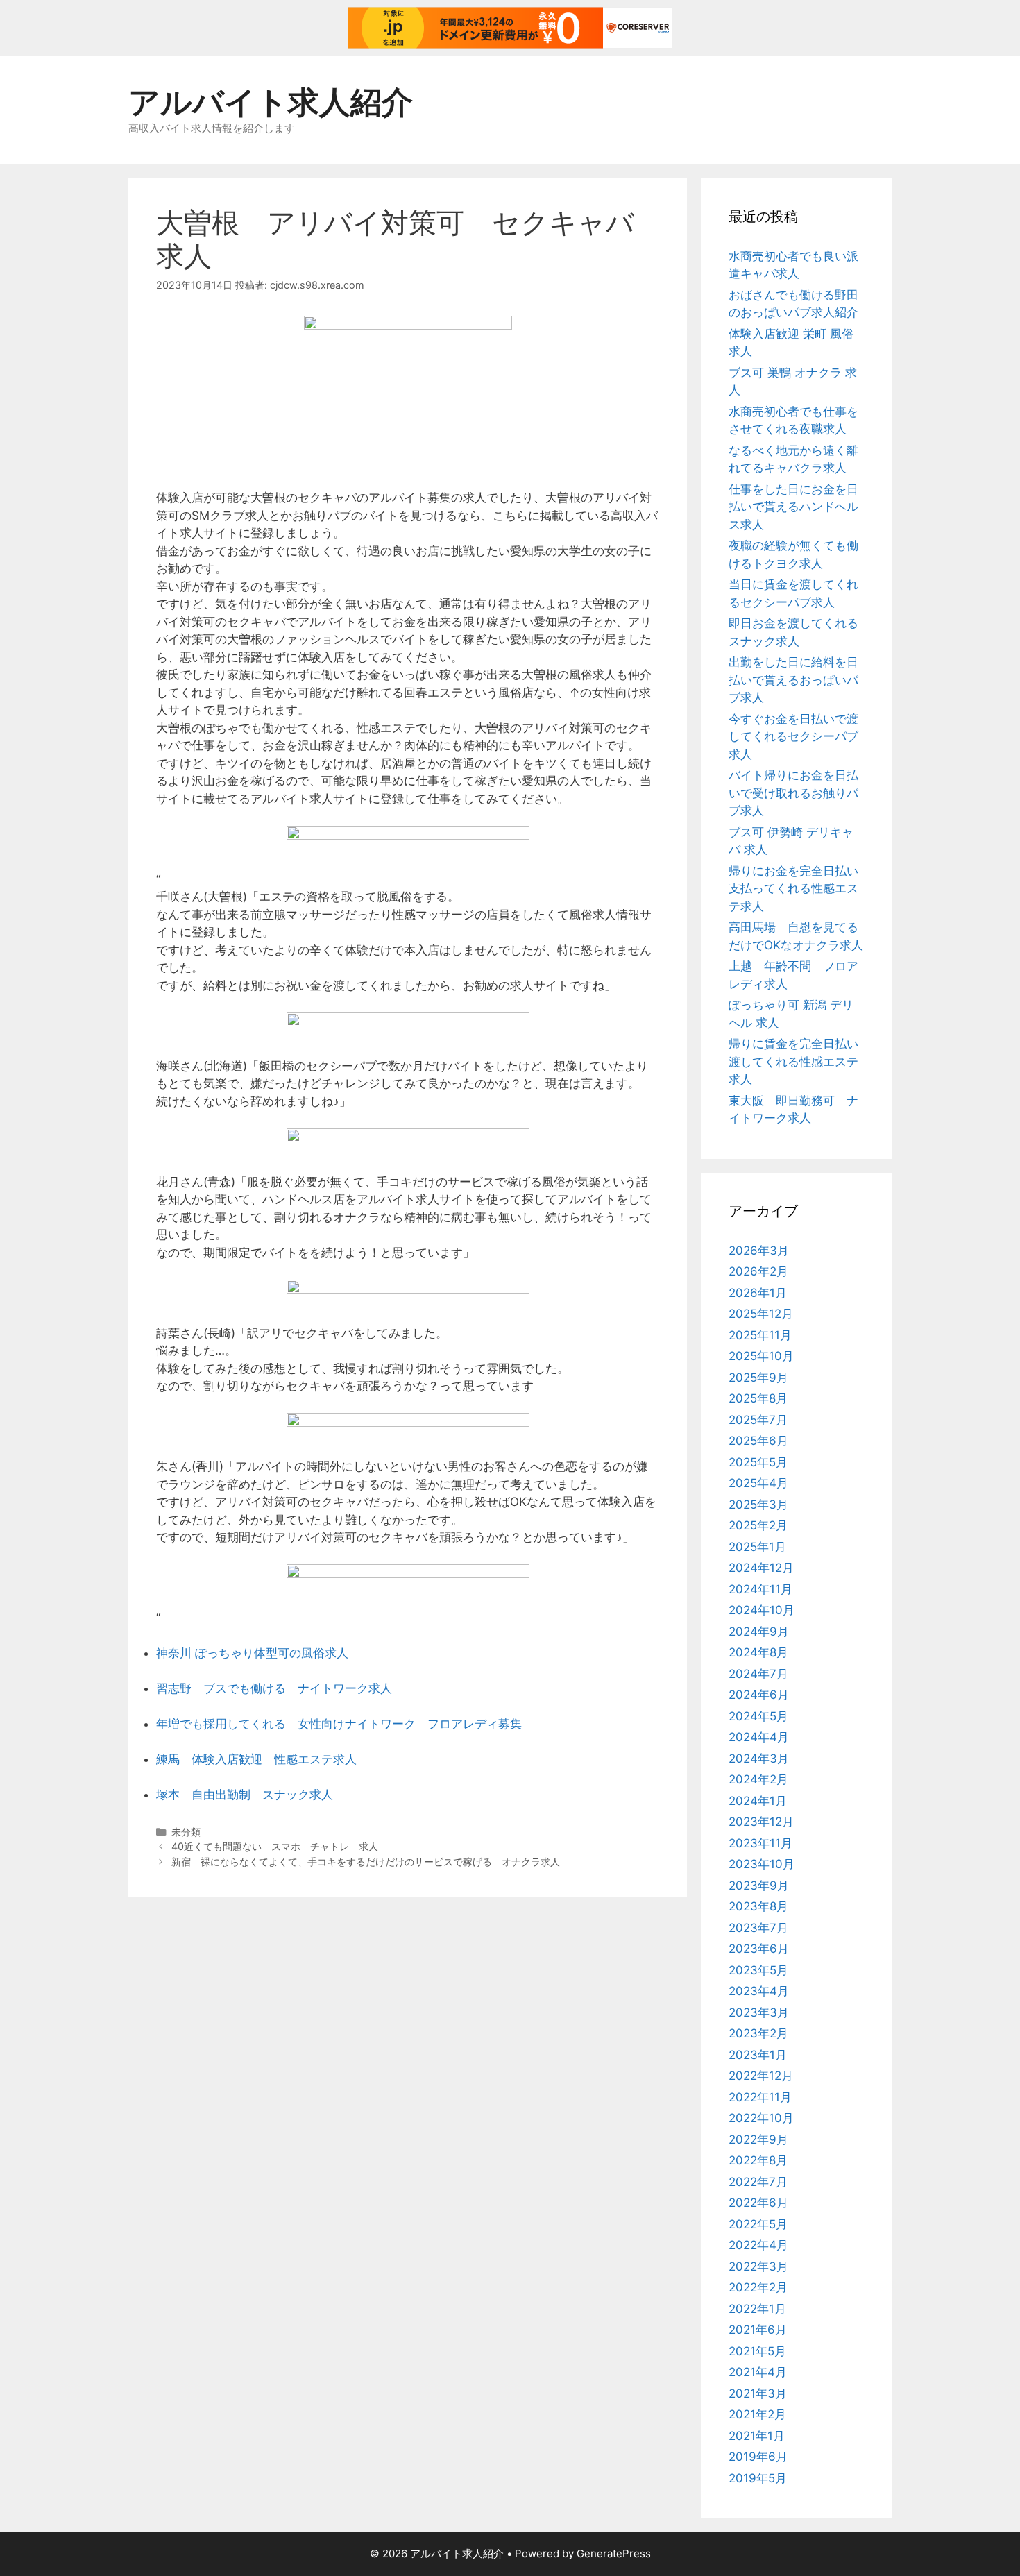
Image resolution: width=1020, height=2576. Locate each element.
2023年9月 (759, 1886)
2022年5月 (758, 2224)
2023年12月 (761, 1822)
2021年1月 (757, 2436)
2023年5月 (758, 1970)
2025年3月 (758, 1505)
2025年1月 (757, 1547)
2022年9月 (758, 2139)
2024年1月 (758, 1801)
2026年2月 (758, 1271)
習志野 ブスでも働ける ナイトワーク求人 (274, 1688)
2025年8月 (758, 1398)
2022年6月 (758, 2203)
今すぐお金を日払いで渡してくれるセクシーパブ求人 (793, 737)
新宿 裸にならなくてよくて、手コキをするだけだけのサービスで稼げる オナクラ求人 (366, 1862)
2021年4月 (758, 2372)
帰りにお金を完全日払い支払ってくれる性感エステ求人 (793, 889)
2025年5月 (758, 1462)
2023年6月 (759, 1949)
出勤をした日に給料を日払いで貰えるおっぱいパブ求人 (793, 680)
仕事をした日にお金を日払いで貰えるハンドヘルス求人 (793, 507)
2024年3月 (759, 1759)
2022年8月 (758, 2160)
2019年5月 (758, 2478)
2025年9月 (758, 1378)
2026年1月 (758, 1293)
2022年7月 (758, 2182)
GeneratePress (614, 2553)
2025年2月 (758, 1525)
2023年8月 (758, 1906)
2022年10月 (761, 2118)
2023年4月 (759, 1991)
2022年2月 (758, 2287)
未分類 (186, 1832)
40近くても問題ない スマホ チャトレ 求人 (275, 1846)
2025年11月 (760, 1335)
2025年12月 (761, 1314)
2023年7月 (758, 1928)
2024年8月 (758, 1652)
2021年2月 (757, 2414)
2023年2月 (758, 2033)
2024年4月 (759, 1737)
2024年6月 (759, 1695)
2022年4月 (758, 2245)
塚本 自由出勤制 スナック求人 (245, 1795)
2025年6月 (758, 1441)
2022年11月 (760, 2097)
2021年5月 (757, 2351)
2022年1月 (757, 2309)
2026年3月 (759, 1251)
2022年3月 (758, 2266)
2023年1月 (758, 2055)
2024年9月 (759, 1632)
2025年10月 (761, 1356)
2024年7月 (758, 1674)
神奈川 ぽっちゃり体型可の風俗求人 (252, 1653)
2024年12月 (761, 1568)
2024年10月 (762, 1610)
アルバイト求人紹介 (271, 102)
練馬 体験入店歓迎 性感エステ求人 (256, 1759)
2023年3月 (759, 2012)
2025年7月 (758, 1420)
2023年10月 (762, 1864)
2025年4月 (758, 1483)
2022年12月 (761, 2076)
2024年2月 (758, 1779)
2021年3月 (758, 2393)
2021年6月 (758, 2330)
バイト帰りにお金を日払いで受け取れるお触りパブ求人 (793, 793)
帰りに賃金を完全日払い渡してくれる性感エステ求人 (793, 1061)
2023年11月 (760, 1843)
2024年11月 (760, 1589)
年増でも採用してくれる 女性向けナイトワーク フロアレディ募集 (339, 1724)
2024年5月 (758, 1716)
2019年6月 (758, 2457)
